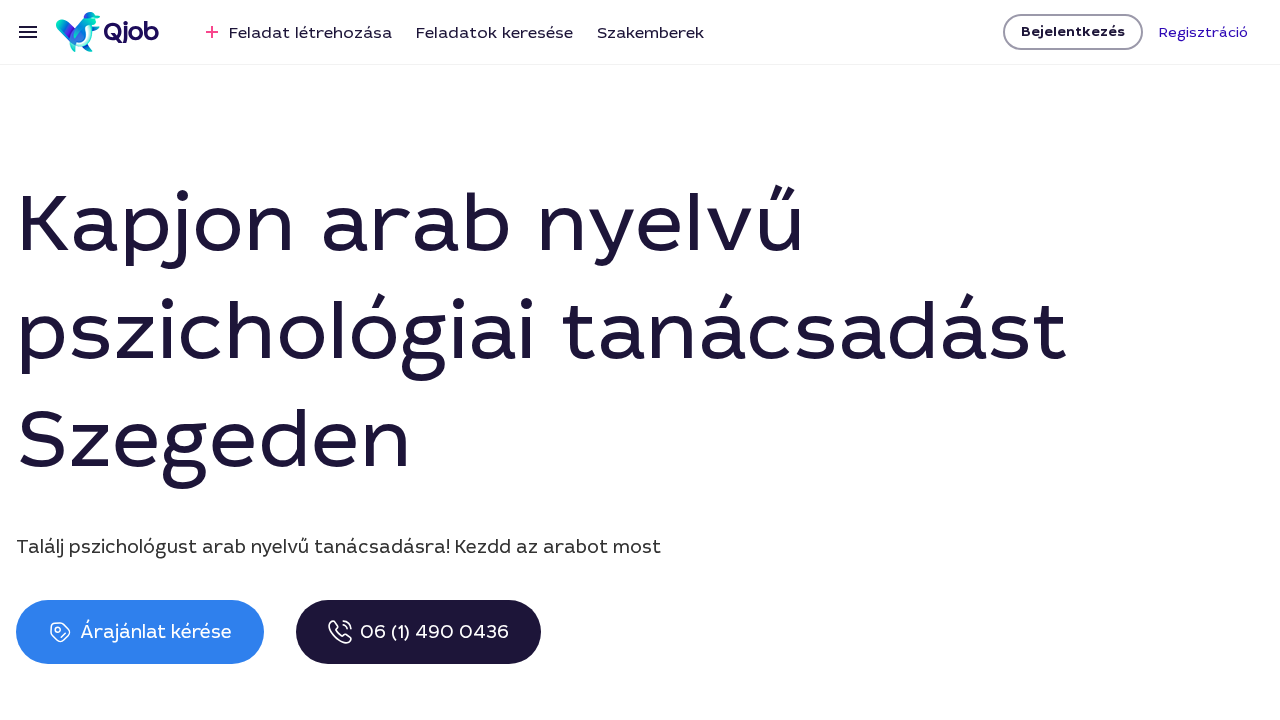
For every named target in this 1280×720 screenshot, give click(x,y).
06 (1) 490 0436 (434, 632)
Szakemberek (650, 32)
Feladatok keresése (494, 32)
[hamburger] (28, 32)
